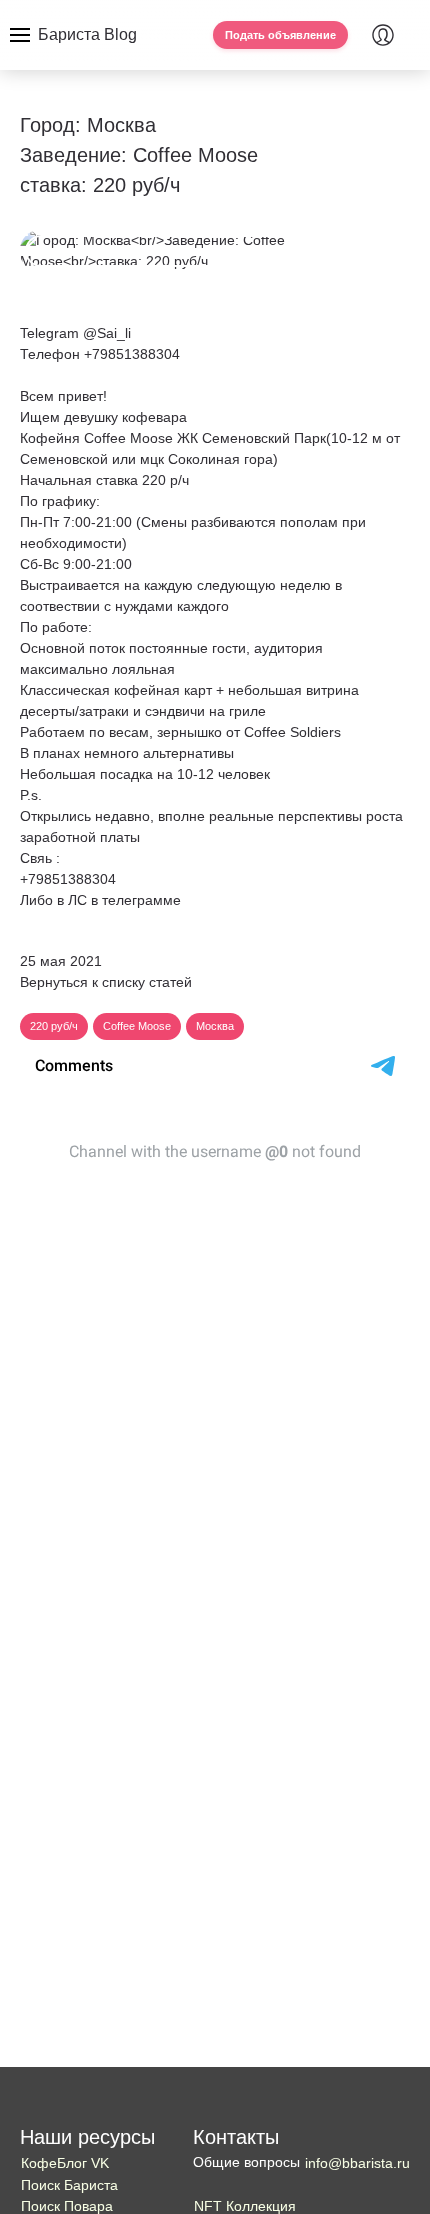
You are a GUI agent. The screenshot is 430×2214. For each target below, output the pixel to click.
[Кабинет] (383, 35)
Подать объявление (280, 35)
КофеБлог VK (65, 2163)
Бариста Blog (87, 34)
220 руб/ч (54, 1026)
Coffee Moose (137, 1026)
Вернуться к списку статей (106, 982)
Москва (215, 1026)
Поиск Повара (67, 2206)
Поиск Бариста (69, 2185)
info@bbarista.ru (357, 2163)
